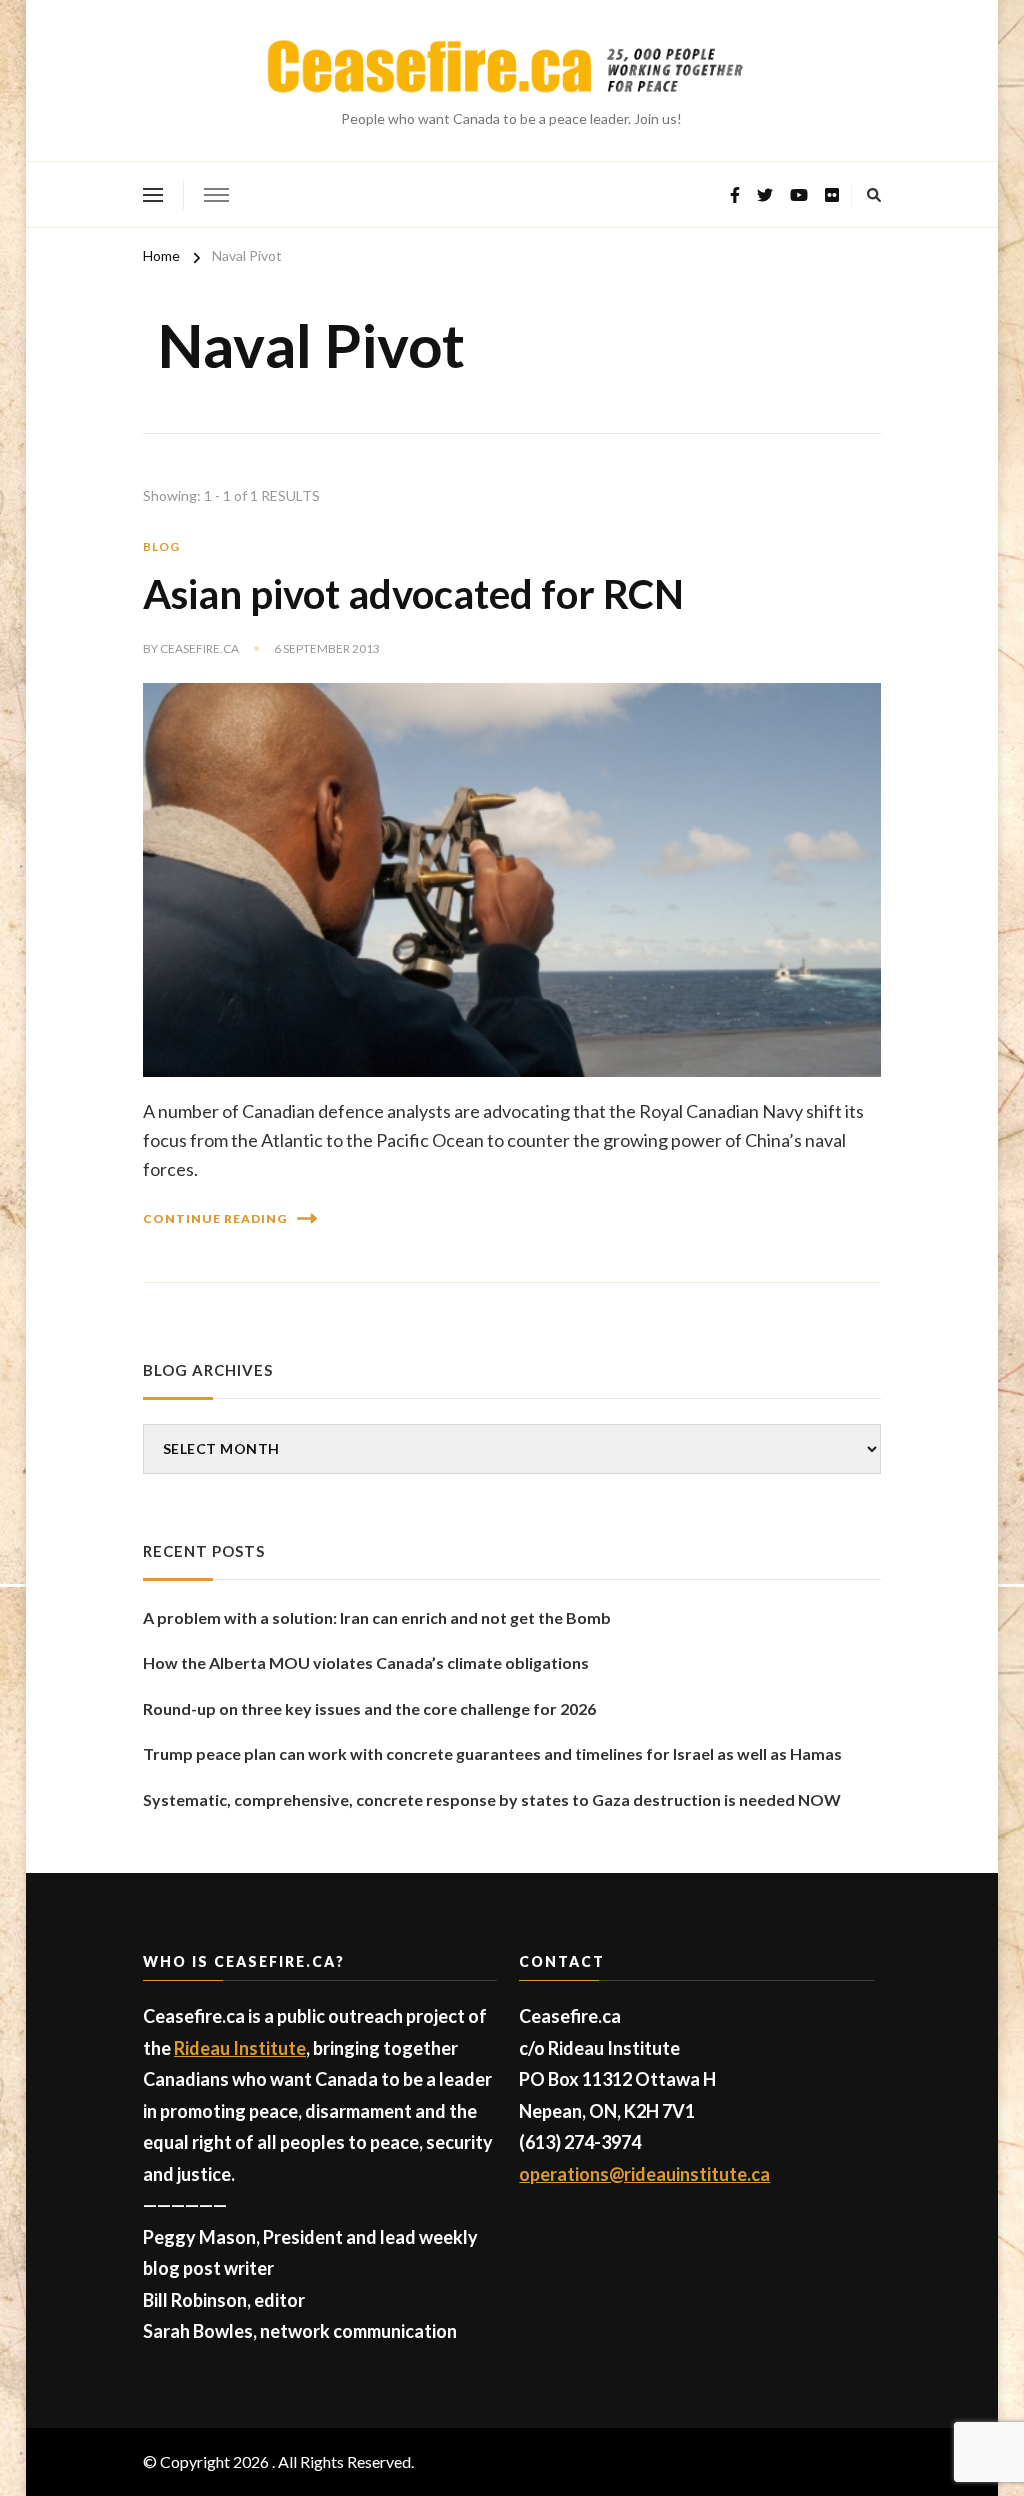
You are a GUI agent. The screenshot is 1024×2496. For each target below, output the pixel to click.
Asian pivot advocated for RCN (413, 594)
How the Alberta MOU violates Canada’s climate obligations (366, 1662)
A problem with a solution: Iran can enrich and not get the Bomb (377, 1617)
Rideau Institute (240, 2048)
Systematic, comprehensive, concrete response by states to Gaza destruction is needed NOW (492, 1799)
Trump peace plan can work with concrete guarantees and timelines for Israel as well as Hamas (492, 1753)
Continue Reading (215, 1218)
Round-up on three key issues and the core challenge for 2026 (369, 1708)
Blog (161, 546)
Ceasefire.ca (199, 648)
